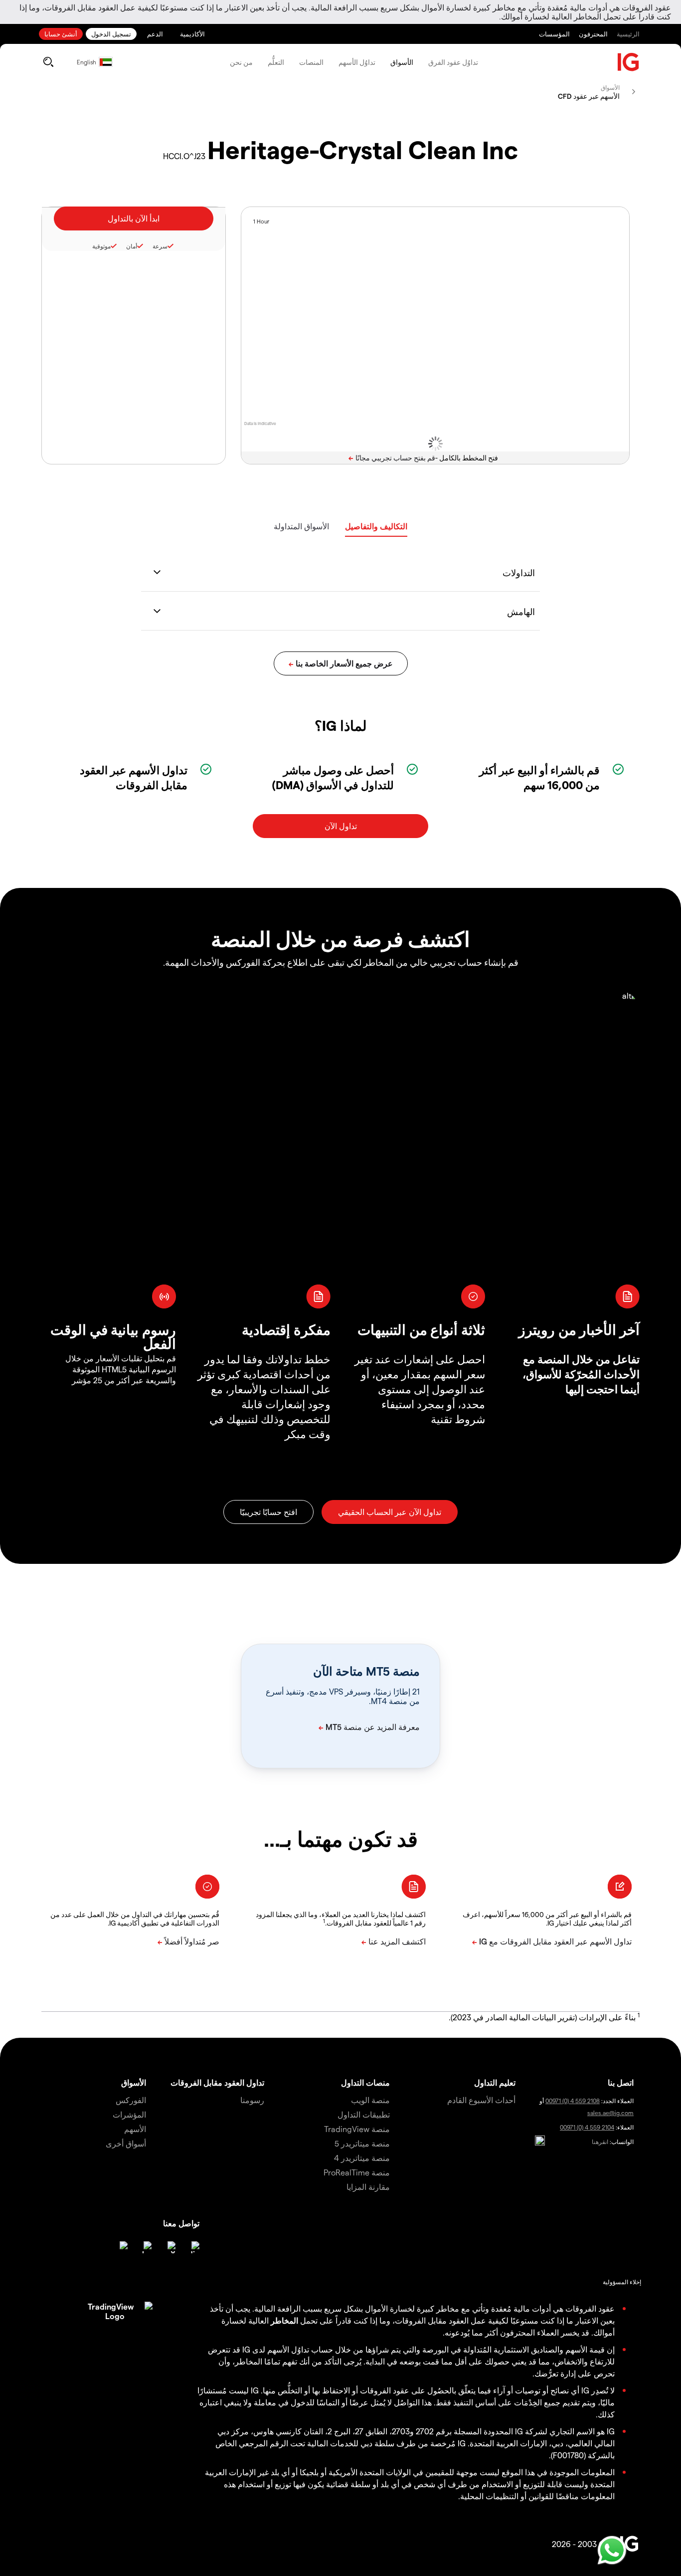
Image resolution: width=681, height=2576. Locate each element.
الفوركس (131, 2100)
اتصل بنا (621, 2082)
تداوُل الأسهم (357, 62)
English (86, 62)
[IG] (629, 62)
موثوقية (101, 246)
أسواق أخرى (126, 2143)
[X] (170, 2247)
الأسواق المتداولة (301, 526)
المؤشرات (129, 2114)
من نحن (241, 62)
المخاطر (284, 2320)
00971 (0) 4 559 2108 (573, 2101)
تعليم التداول (495, 2082)
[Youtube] (146, 2247)
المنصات (311, 62)
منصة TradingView (357, 2129)
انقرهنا (600, 2142)
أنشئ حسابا (61, 34)
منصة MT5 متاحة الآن (366, 1671)
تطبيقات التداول (364, 2114)
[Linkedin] (193, 2247)
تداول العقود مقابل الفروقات (217, 2082)
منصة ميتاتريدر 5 (362, 2143)
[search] (48, 62)
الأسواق (402, 62)
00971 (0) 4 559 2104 (587, 2127)
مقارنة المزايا (368, 2187)
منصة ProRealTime (357, 2172)
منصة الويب (370, 2100)
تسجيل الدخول (111, 34)
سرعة (160, 246)
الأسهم (135, 2129)
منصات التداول (365, 2082)
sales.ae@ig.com (610, 2113)
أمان (132, 246)
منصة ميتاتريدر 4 (362, 2158)
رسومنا (252, 2100)
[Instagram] (122, 2247)
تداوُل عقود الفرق (453, 62)
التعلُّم (276, 62)
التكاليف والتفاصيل (376, 526)
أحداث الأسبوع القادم (481, 2100)
